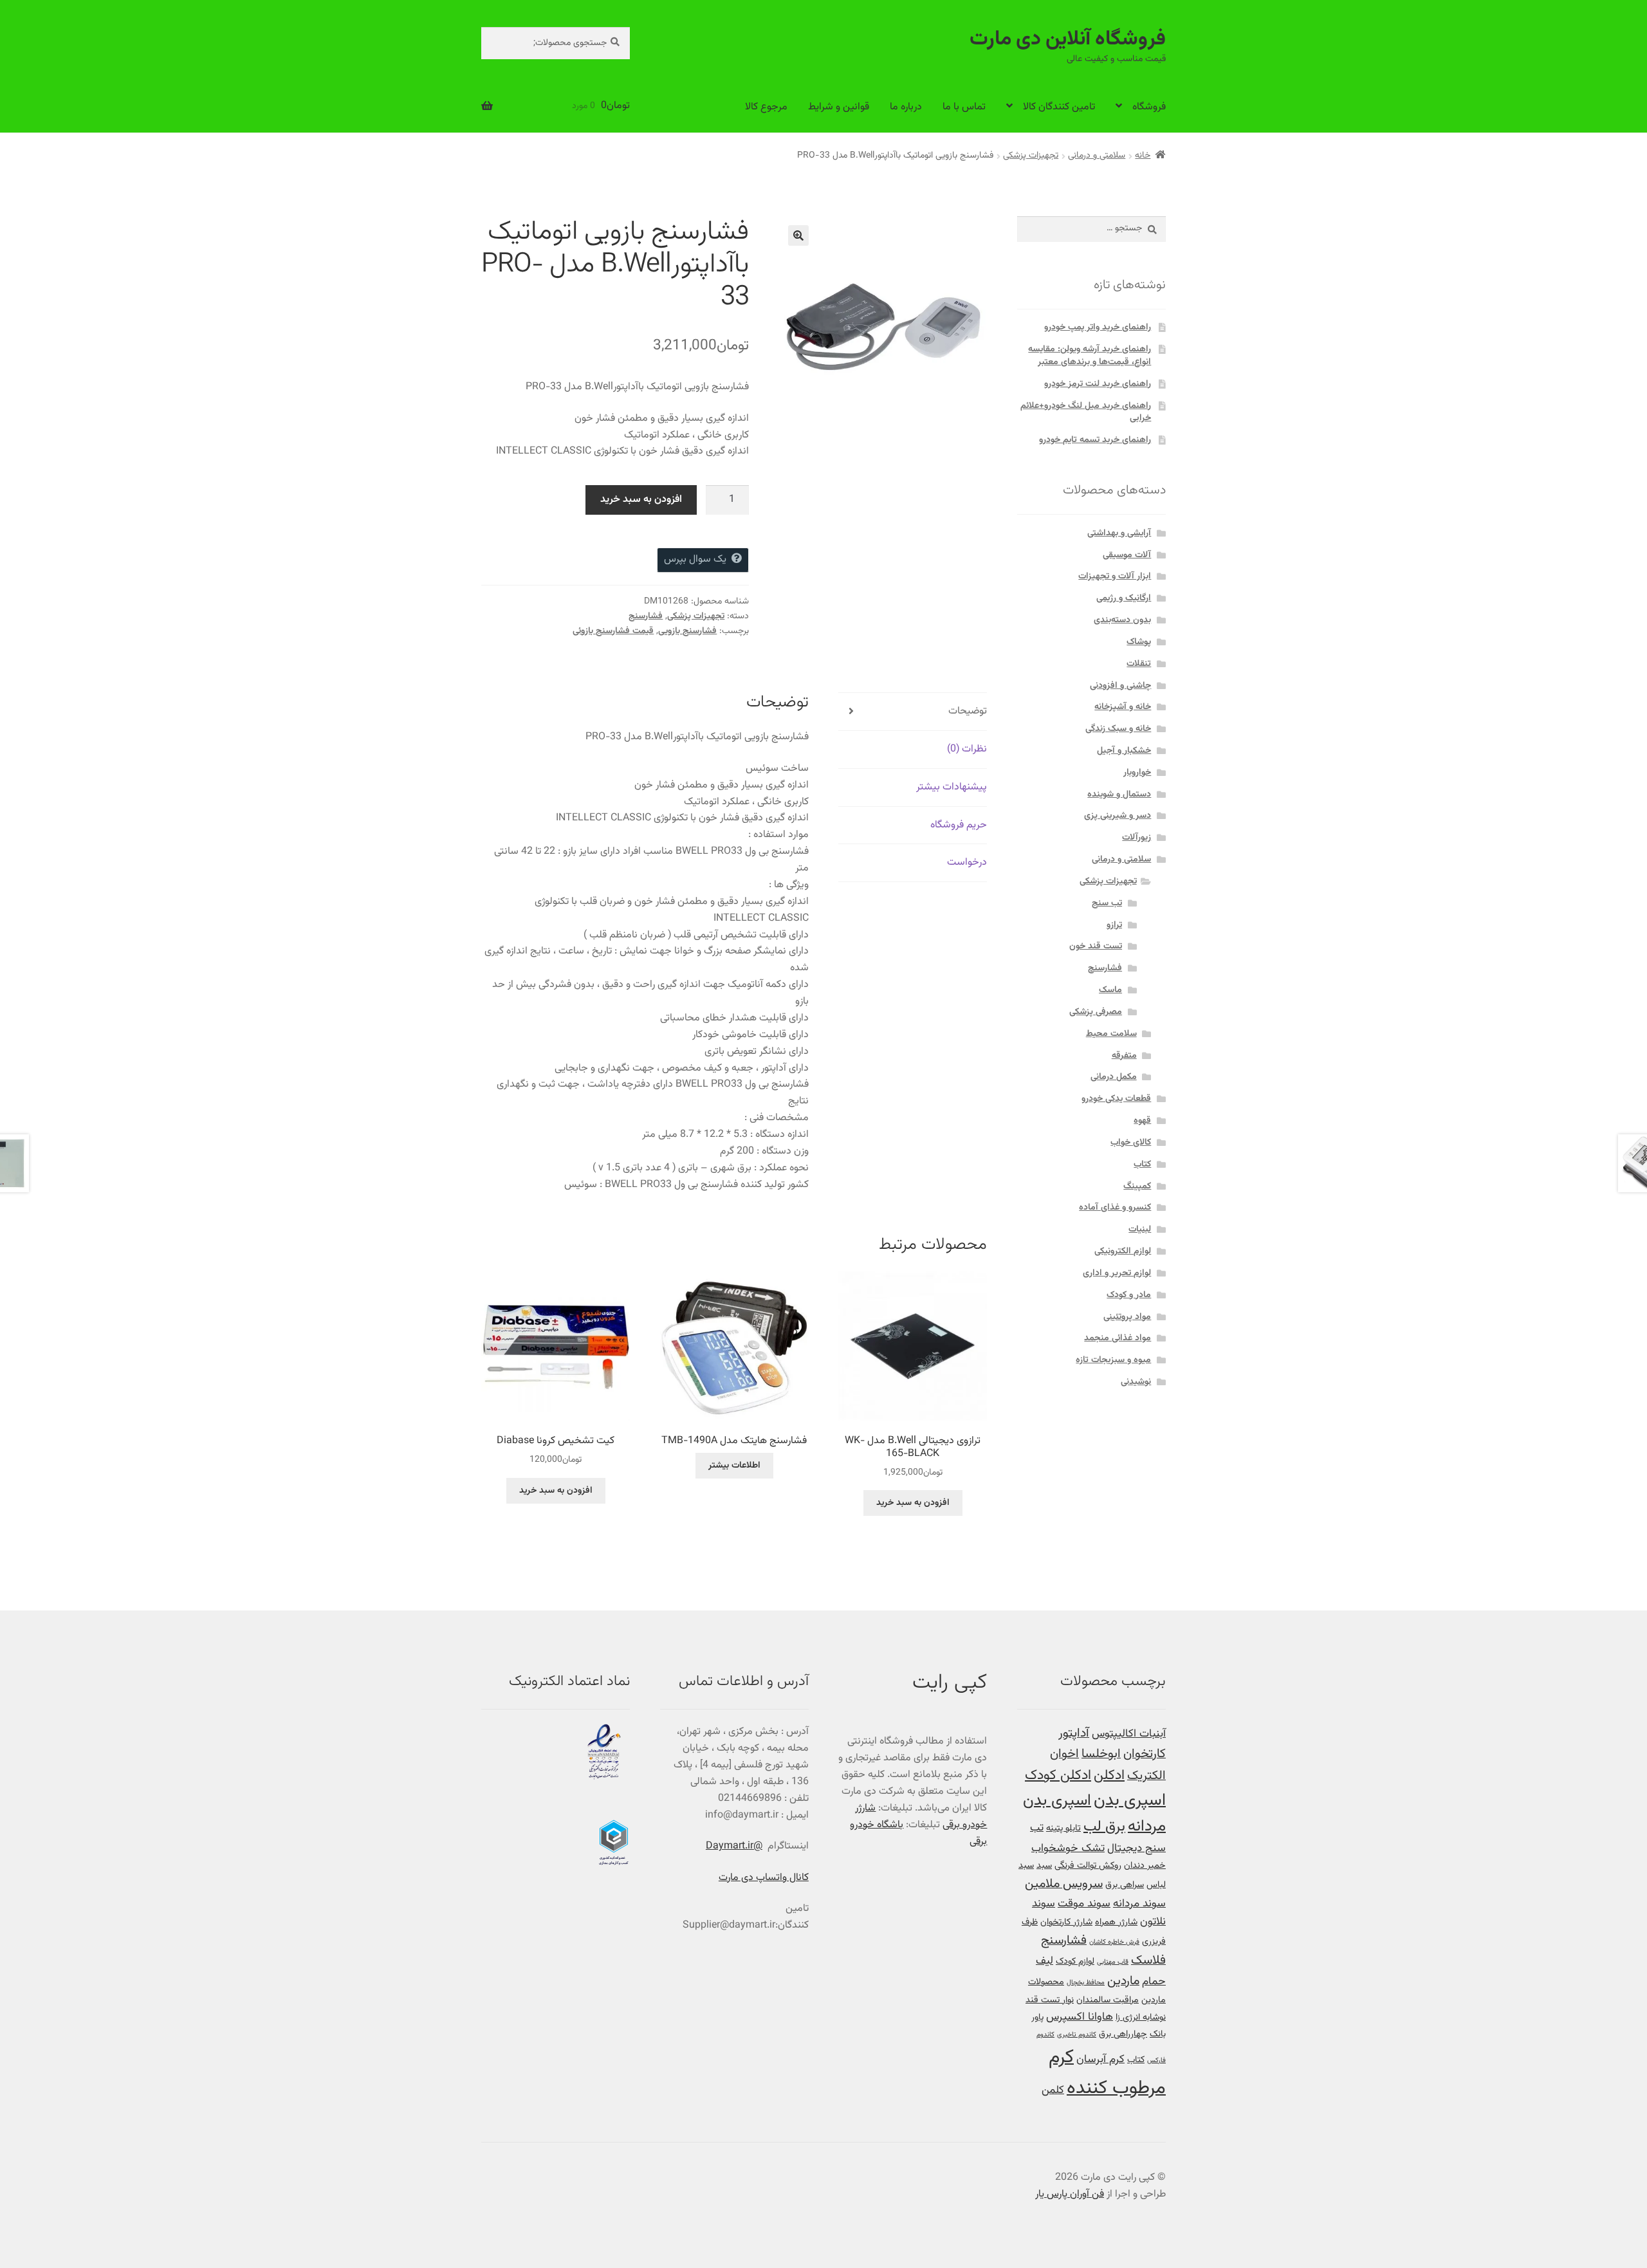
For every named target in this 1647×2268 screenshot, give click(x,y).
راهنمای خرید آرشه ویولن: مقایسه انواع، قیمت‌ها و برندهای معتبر (1090, 356)
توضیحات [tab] (968, 711)
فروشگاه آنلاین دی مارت (1068, 39)
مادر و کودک (1129, 1295)
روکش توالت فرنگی (1088, 1866)
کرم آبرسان (1100, 2059)
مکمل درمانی (1114, 1077)
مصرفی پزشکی (1096, 1012)
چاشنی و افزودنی (1120, 686)
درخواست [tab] (967, 862)
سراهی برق (1125, 1885)
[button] (798, 235)
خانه (1143, 156)
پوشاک (1139, 642)
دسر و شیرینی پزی (1118, 816)
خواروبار (1137, 773)
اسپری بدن (1130, 1801)
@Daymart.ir (734, 1846)
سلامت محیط (1111, 1034)
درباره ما (906, 107)
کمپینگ (1137, 1186)
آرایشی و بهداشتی (1119, 533)
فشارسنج (646, 616)
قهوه (1142, 1121)
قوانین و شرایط (839, 107)
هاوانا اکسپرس (1080, 2017)
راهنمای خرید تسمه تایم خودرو (1095, 440)
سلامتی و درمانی (1097, 156)
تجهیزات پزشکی (1031, 156)
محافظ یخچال (1086, 1983)
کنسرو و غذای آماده (1115, 1208)
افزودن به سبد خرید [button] (913, 1503)
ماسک (1110, 990)
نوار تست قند (1050, 2000)
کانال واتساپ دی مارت (764, 1878)
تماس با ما (964, 107)
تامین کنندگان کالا (1059, 107)
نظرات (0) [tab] (967, 749)
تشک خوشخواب (1068, 1848)
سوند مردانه (1139, 1904)
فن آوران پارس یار (1070, 2194)
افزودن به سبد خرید (641, 500)
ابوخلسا (1101, 1754)
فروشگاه (1149, 107)
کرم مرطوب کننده (1107, 2073)
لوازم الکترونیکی (1123, 1251)
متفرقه (1124, 1056)
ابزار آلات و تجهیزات (1115, 576)
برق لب (1104, 1827)
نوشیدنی (1136, 1382)
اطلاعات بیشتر (734, 1466)
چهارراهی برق (1123, 2034)
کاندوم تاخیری (1077, 2035)
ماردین (1123, 1981)
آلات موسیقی (1127, 555)
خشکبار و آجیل (1124, 751)
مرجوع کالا (766, 107)
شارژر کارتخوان (1066, 1922)
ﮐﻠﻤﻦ (1053, 2090)
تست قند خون (1096, 946)
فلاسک (1148, 1961)
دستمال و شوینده (1119, 795)
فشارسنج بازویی (687, 631)
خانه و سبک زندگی (1118, 729)
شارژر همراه (1116, 1922)
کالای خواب (1131, 1143)
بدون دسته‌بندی (1122, 620)
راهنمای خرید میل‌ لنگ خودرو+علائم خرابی (1086, 412)
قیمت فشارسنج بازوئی (613, 631)
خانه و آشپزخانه (1123, 707)
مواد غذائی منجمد (1118, 1338)
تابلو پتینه (1063, 1828)
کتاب (1142, 1165)
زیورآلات (1136, 838)
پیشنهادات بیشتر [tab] (952, 787)
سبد (1044, 1866)
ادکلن (1109, 1776)
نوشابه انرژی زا (1141, 2017)
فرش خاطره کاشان (1114, 1942)
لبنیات (1140, 1230)
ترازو (1114, 925)
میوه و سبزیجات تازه (1113, 1360)
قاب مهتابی (1113, 1962)
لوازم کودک (1075, 1961)
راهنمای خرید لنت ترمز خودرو (1098, 384)
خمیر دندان (1145, 1866)
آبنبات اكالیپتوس (1129, 1734)
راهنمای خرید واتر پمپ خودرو (1098, 327)
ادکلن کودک (1058, 1776)
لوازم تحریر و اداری (1117, 1273)
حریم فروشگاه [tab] (959, 825)
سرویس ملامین (1064, 1884)
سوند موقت (1084, 1904)
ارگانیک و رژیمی (1124, 598)
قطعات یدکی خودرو (1116, 1099)
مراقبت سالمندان (1108, 2000)
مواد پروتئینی (1127, 1317)
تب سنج (1107, 903)
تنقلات (1139, 664)
